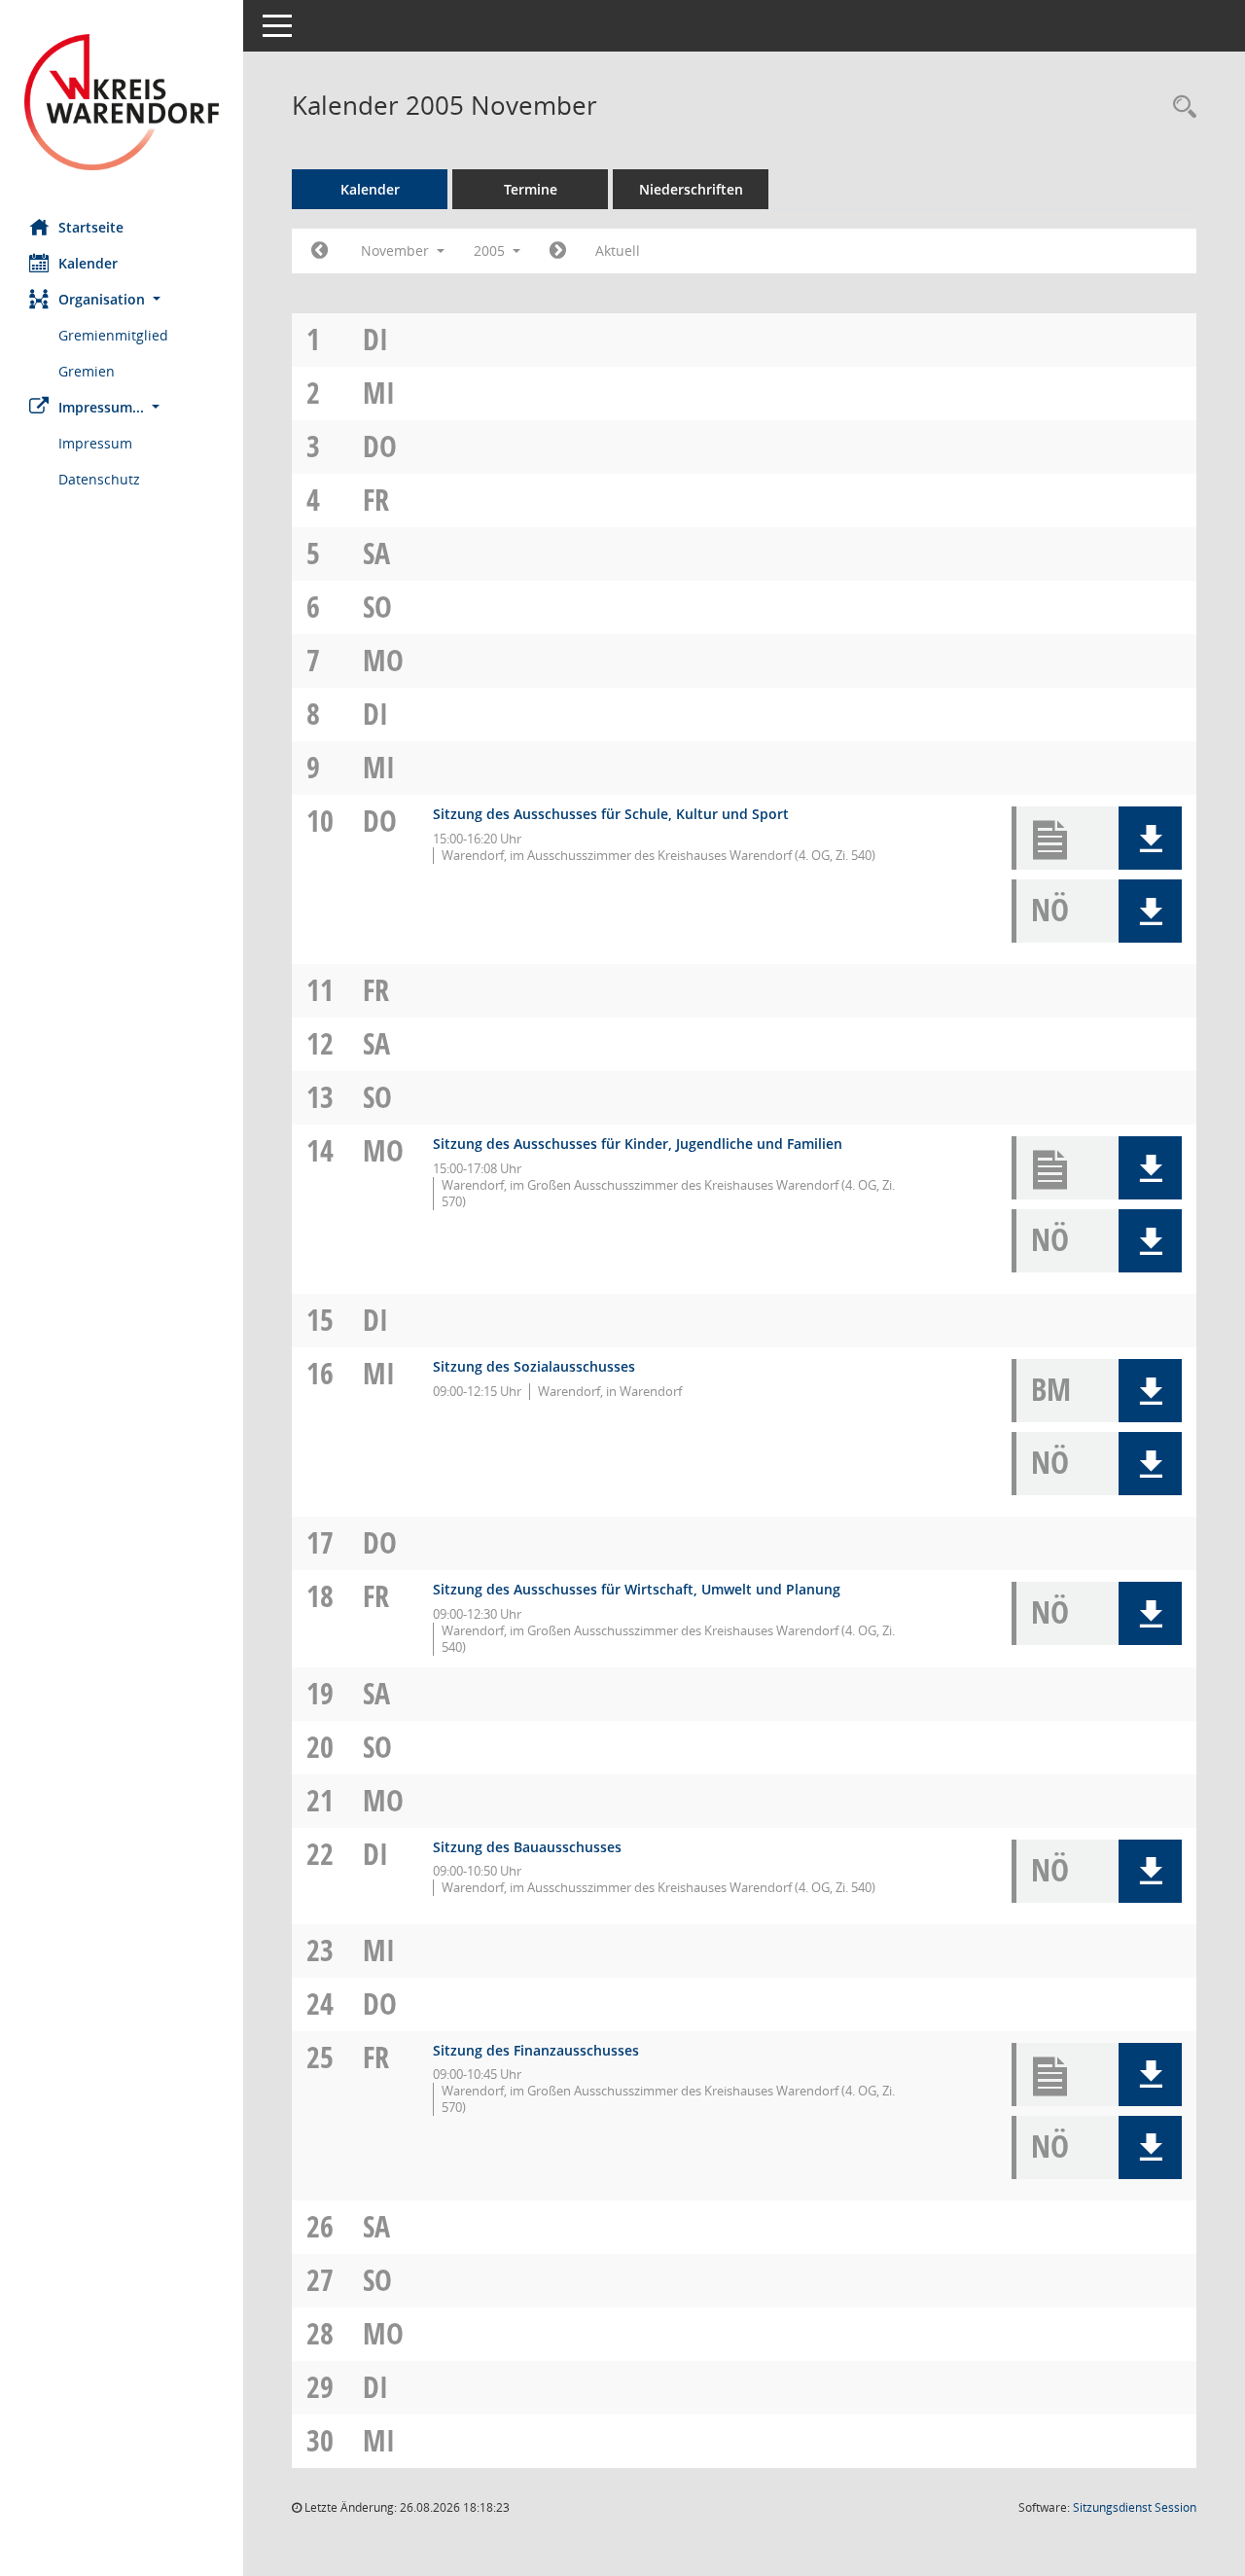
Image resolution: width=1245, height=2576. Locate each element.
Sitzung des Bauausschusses (527, 1847)
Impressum (95, 443)
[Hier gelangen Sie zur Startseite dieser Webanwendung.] (122, 102)
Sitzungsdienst (1135, 2507)
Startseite (91, 227)
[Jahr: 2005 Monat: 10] (320, 251)
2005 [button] (491, 250)
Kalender (88, 263)
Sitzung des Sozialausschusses (534, 1366)
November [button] (397, 250)
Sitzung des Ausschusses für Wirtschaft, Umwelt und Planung (637, 1589)
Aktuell (618, 250)
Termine (531, 189)
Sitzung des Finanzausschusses (536, 2050)
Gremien (87, 371)
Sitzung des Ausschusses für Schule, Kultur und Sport (611, 814)
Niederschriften (691, 189)
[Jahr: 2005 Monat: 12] (558, 251)
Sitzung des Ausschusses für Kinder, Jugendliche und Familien (638, 1144)
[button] (122, 299)
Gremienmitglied (113, 335)
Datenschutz (99, 479)
